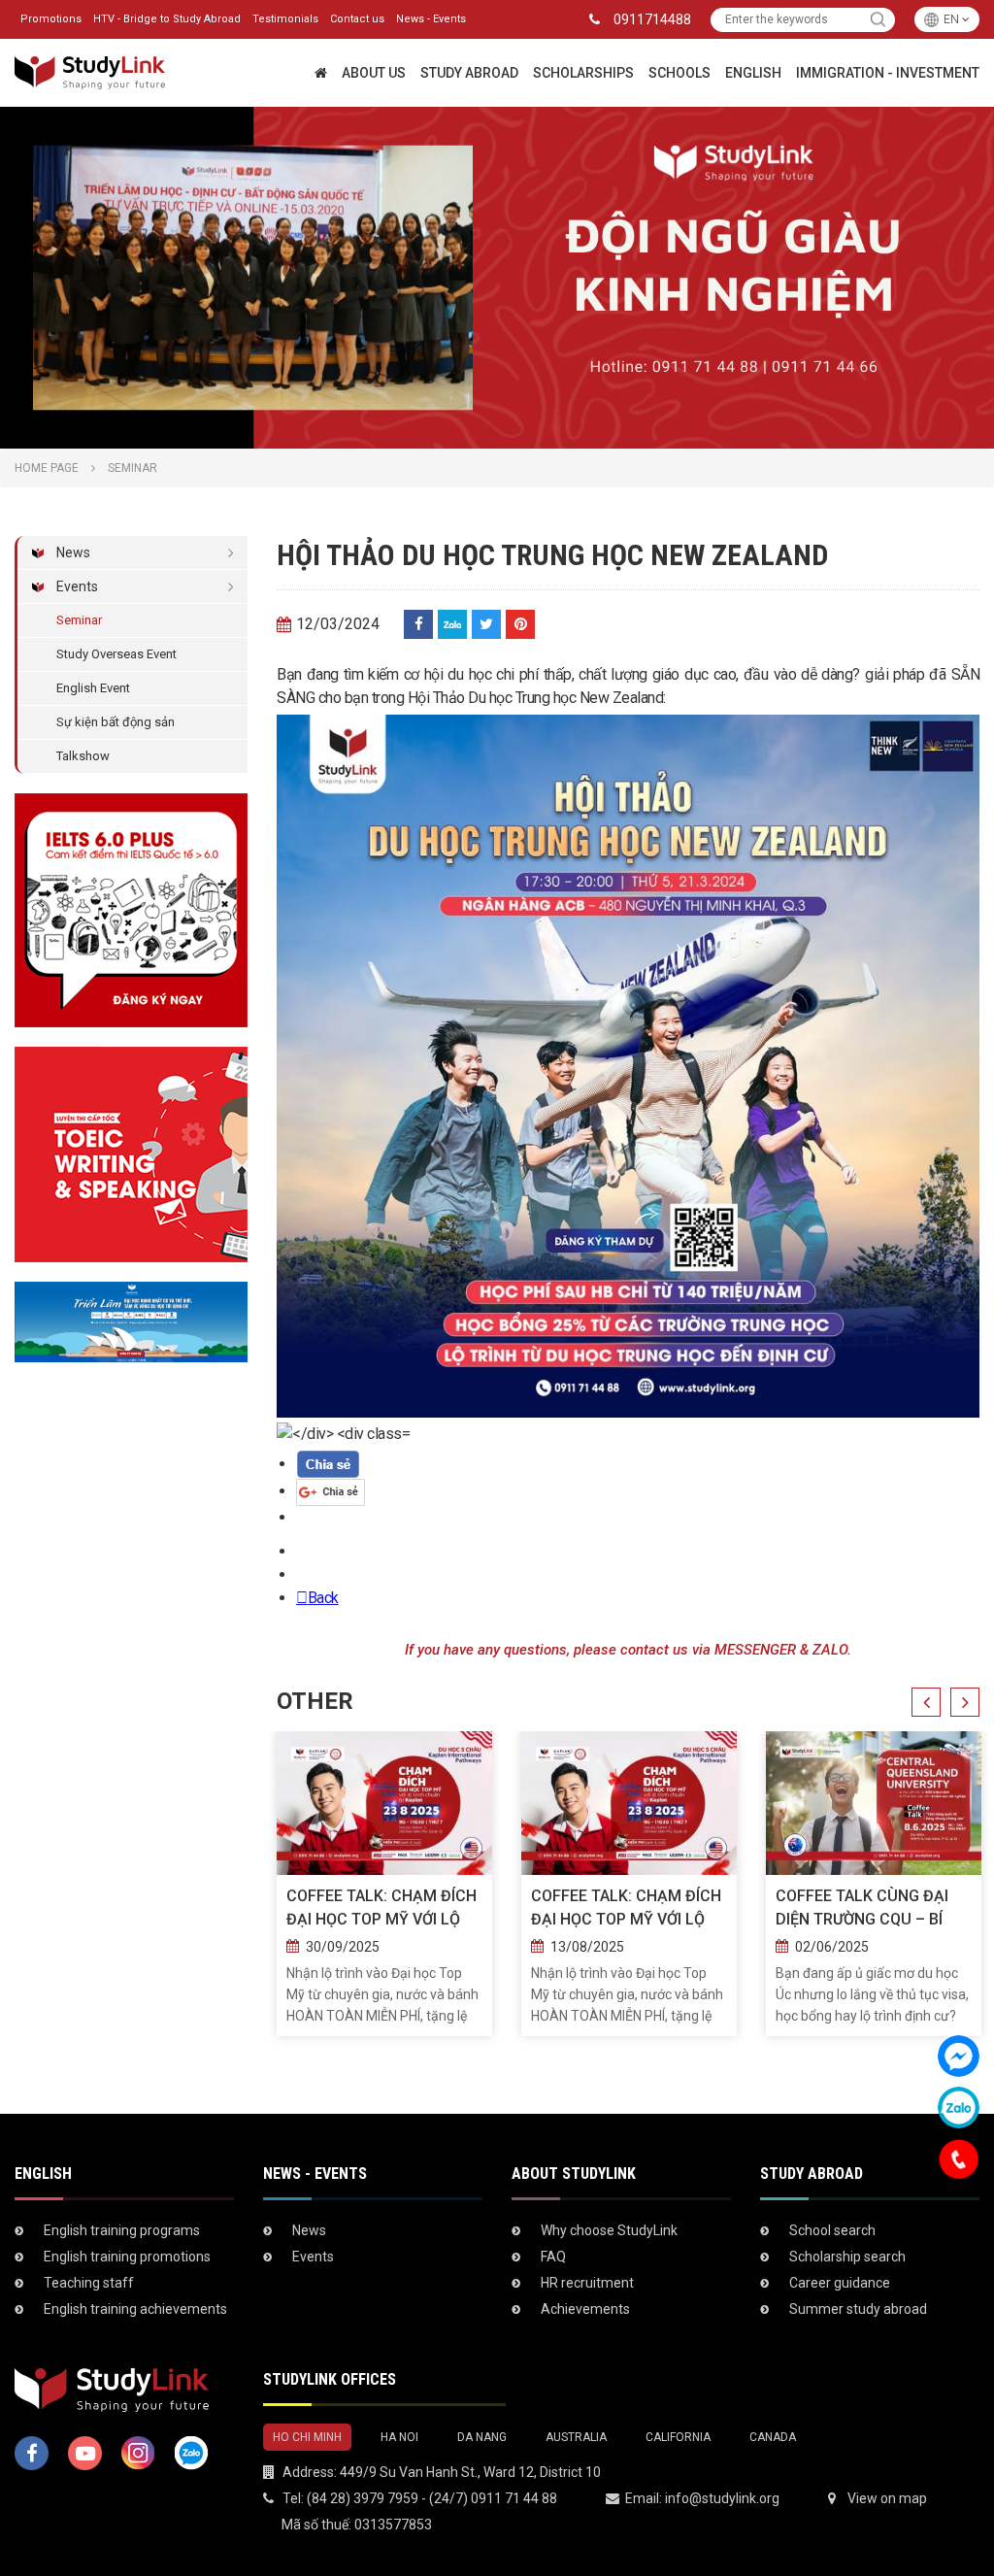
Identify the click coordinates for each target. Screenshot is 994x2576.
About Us (374, 73)
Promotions (51, 19)
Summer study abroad (858, 2309)
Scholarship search (847, 2257)
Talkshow (83, 756)
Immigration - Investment (888, 73)
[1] (878, 20)
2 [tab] (507, 429)
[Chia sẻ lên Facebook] (418, 624)
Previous (926, 1702)
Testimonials (285, 19)
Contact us (357, 19)
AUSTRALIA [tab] (576, 2437)
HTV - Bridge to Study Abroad (167, 19)
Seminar (79, 620)
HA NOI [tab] (399, 2437)
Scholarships (583, 73)
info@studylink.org (722, 2498)
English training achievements (135, 2309)
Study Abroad (469, 73)
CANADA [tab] (773, 2437)
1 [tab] (487, 429)
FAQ (553, 2257)
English (753, 73)
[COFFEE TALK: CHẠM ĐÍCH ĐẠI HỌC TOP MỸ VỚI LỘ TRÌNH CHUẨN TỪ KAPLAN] (384, 1803)
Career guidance (840, 2283)
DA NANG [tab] (482, 2437)
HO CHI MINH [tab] (307, 2437)
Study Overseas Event (116, 654)
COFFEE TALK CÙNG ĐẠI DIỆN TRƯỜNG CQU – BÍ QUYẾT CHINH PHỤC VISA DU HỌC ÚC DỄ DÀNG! (866, 1909)
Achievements (585, 2309)
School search (832, 2230)
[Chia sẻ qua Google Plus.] (331, 1491)
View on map (887, 2498)
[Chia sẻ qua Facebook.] (328, 1464)
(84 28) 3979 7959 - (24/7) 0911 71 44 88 (432, 2498)
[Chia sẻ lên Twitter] (486, 624)
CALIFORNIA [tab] (678, 2437)
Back (323, 1598)
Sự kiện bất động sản (116, 722)
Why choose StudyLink (609, 2230)
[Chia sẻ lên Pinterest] (520, 624)
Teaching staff (89, 2283)
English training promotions (127, 2257)
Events (77, 586)
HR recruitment (587, 2283)
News (73, 552)
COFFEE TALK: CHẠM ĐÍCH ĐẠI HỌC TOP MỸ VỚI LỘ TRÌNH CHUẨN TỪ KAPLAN (381, 1909)
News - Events (431, 19)
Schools (679, 73)
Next (965, 1702)
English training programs (122, 2230)
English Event (93, 688)
